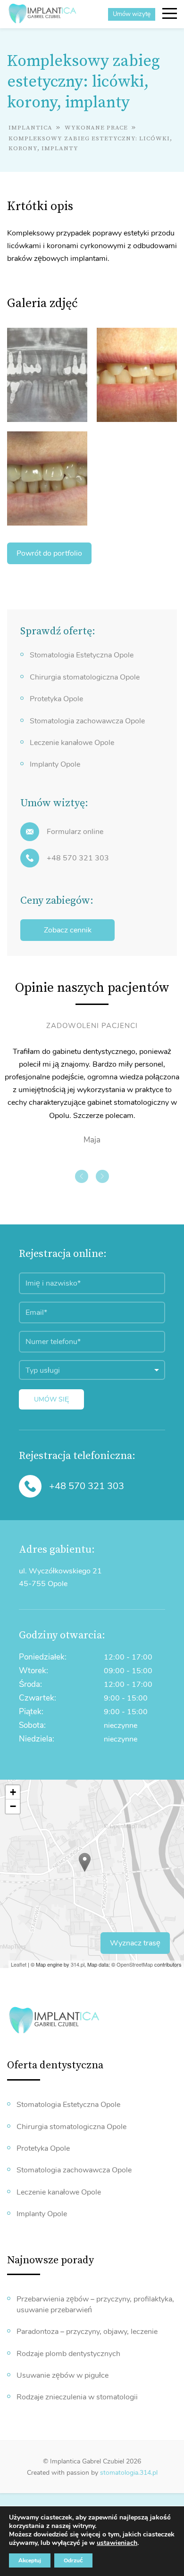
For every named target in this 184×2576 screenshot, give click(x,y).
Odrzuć (73, 2560)
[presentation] (82, 1176)
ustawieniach (117, 2543)
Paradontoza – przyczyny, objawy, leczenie (87, 2332)
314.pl (78, 1964)
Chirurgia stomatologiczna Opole (85, 677)
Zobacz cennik (68, 930)
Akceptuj (30, 2560)
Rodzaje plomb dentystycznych (68, 2354)
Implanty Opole (55, 764)
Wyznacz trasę (135, 1943)
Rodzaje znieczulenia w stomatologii (77, 2397)
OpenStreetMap (135, 1964)
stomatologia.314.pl (129, 2473)
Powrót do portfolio (49, 553)
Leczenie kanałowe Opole (72, 743)
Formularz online (75, 832)
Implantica (30, 128)
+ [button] (13, 1792)
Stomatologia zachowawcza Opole (87, 721)
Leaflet (19, 1964)
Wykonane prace (97, 128)
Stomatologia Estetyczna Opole (82, 655)
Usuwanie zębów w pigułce (63, 2375)
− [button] (13, 1806)
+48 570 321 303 (78, 858)
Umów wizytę (132, 14)
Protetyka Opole (56, 699)
